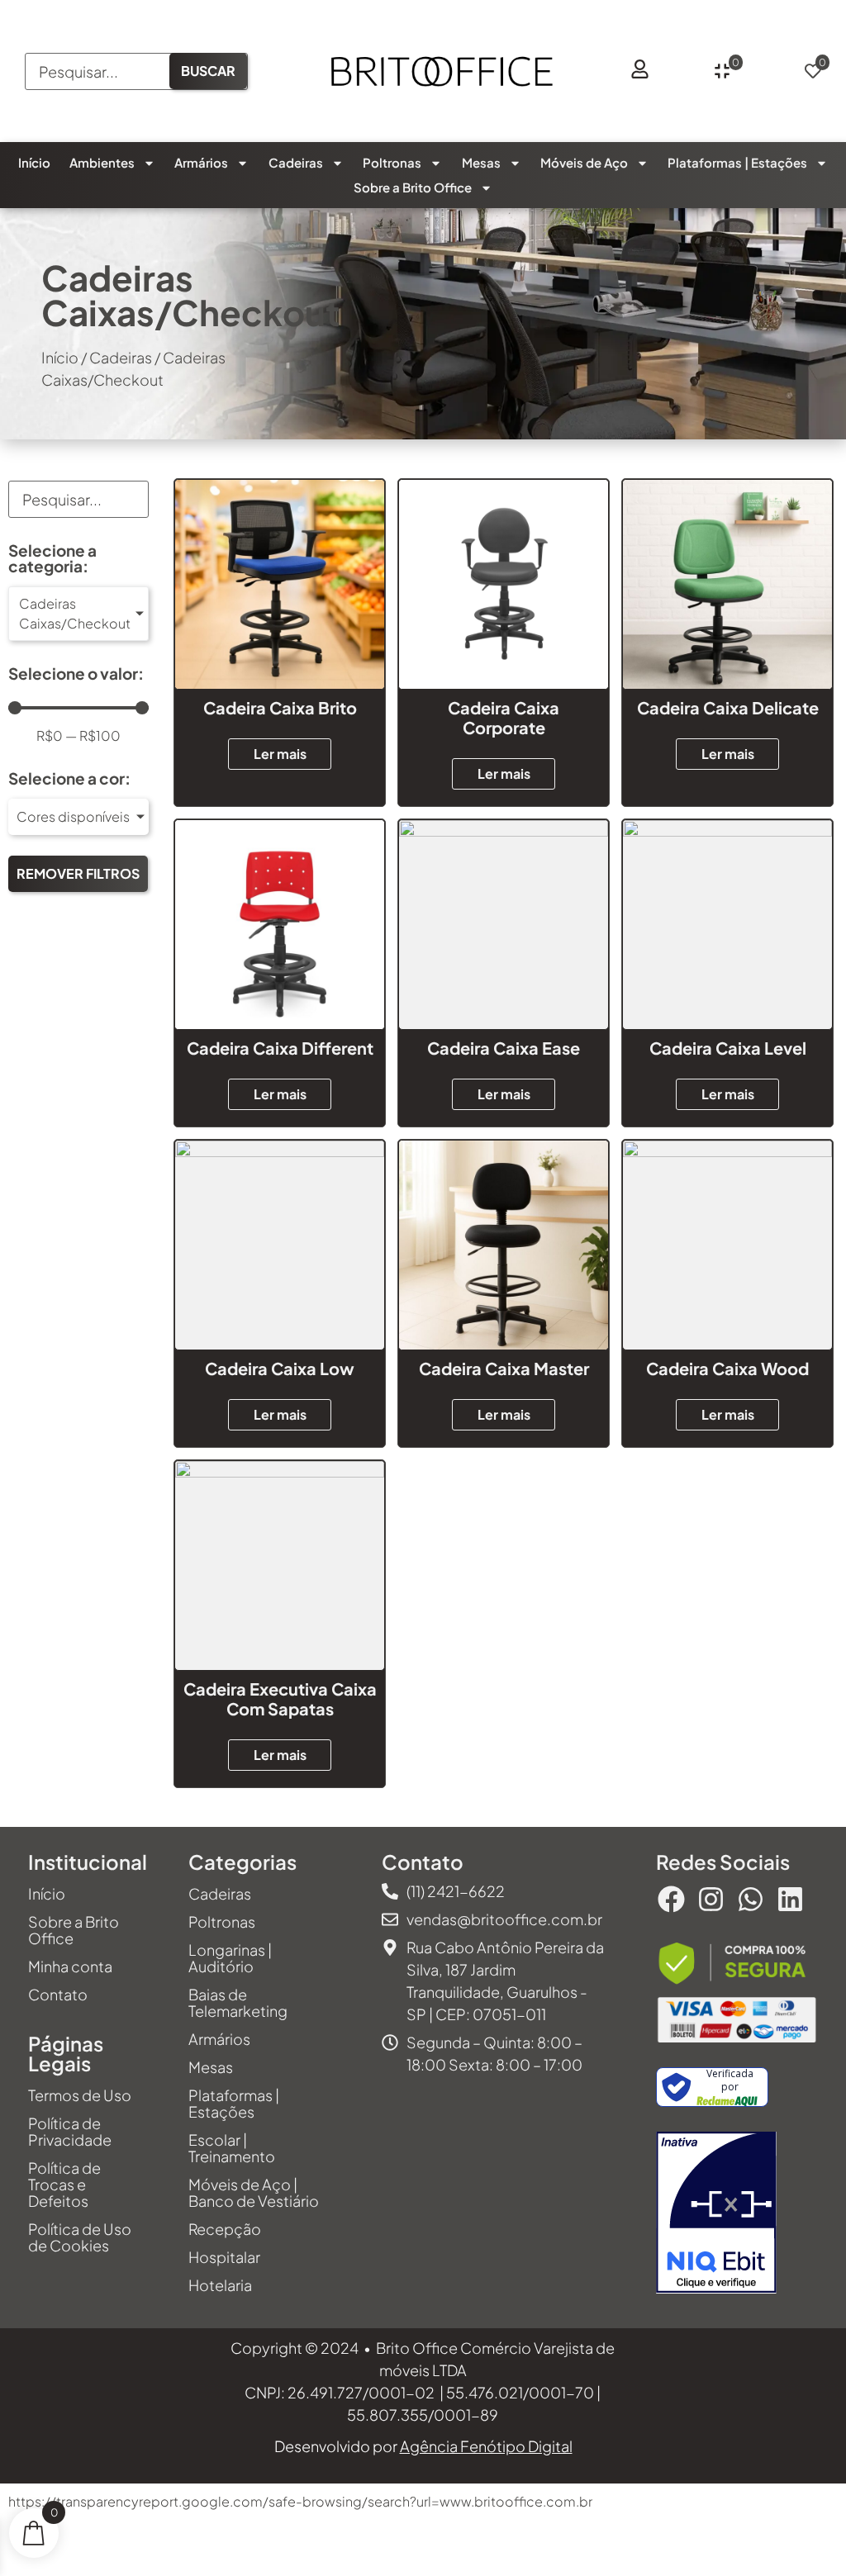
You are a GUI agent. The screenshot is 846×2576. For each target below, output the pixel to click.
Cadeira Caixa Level (728, 1048)
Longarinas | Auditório (230, 1958)
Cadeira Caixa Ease (504, 1048)
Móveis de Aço (584, 162)
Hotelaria (220, 2285)
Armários (201, 162)
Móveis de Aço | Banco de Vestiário (254, 2192)
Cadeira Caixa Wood (727, 1368)
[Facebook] (671, 1899)
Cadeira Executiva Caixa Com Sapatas (280, 1698)
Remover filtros (78, 873)
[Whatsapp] (750, 1899)
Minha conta (70, 1966)
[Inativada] (716, 2215)
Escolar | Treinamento (232, 2148)
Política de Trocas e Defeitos (64, 2184)
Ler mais (280, 754)
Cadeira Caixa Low (280, 1368)
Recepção (225, 2229)
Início (34, 162)
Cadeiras (296, 162)
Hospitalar (224, 2257)
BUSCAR (208, 71)
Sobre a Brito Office (413, 187)
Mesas (481, 162)
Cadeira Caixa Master (504, 1368)
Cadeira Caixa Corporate (504, 717)
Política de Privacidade (70, 2131)
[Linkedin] (791, 1899)
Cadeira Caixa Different (280, 1048)
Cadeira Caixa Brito (280, 707)
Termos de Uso (80, 2095)
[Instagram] (711, 1899)
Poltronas (392, 162)
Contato (58, 1994)
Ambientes (102, 162)
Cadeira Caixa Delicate (728, 707)
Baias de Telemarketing (238, 2002)
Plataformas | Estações (737, 162)
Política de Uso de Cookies (80, 2237)
